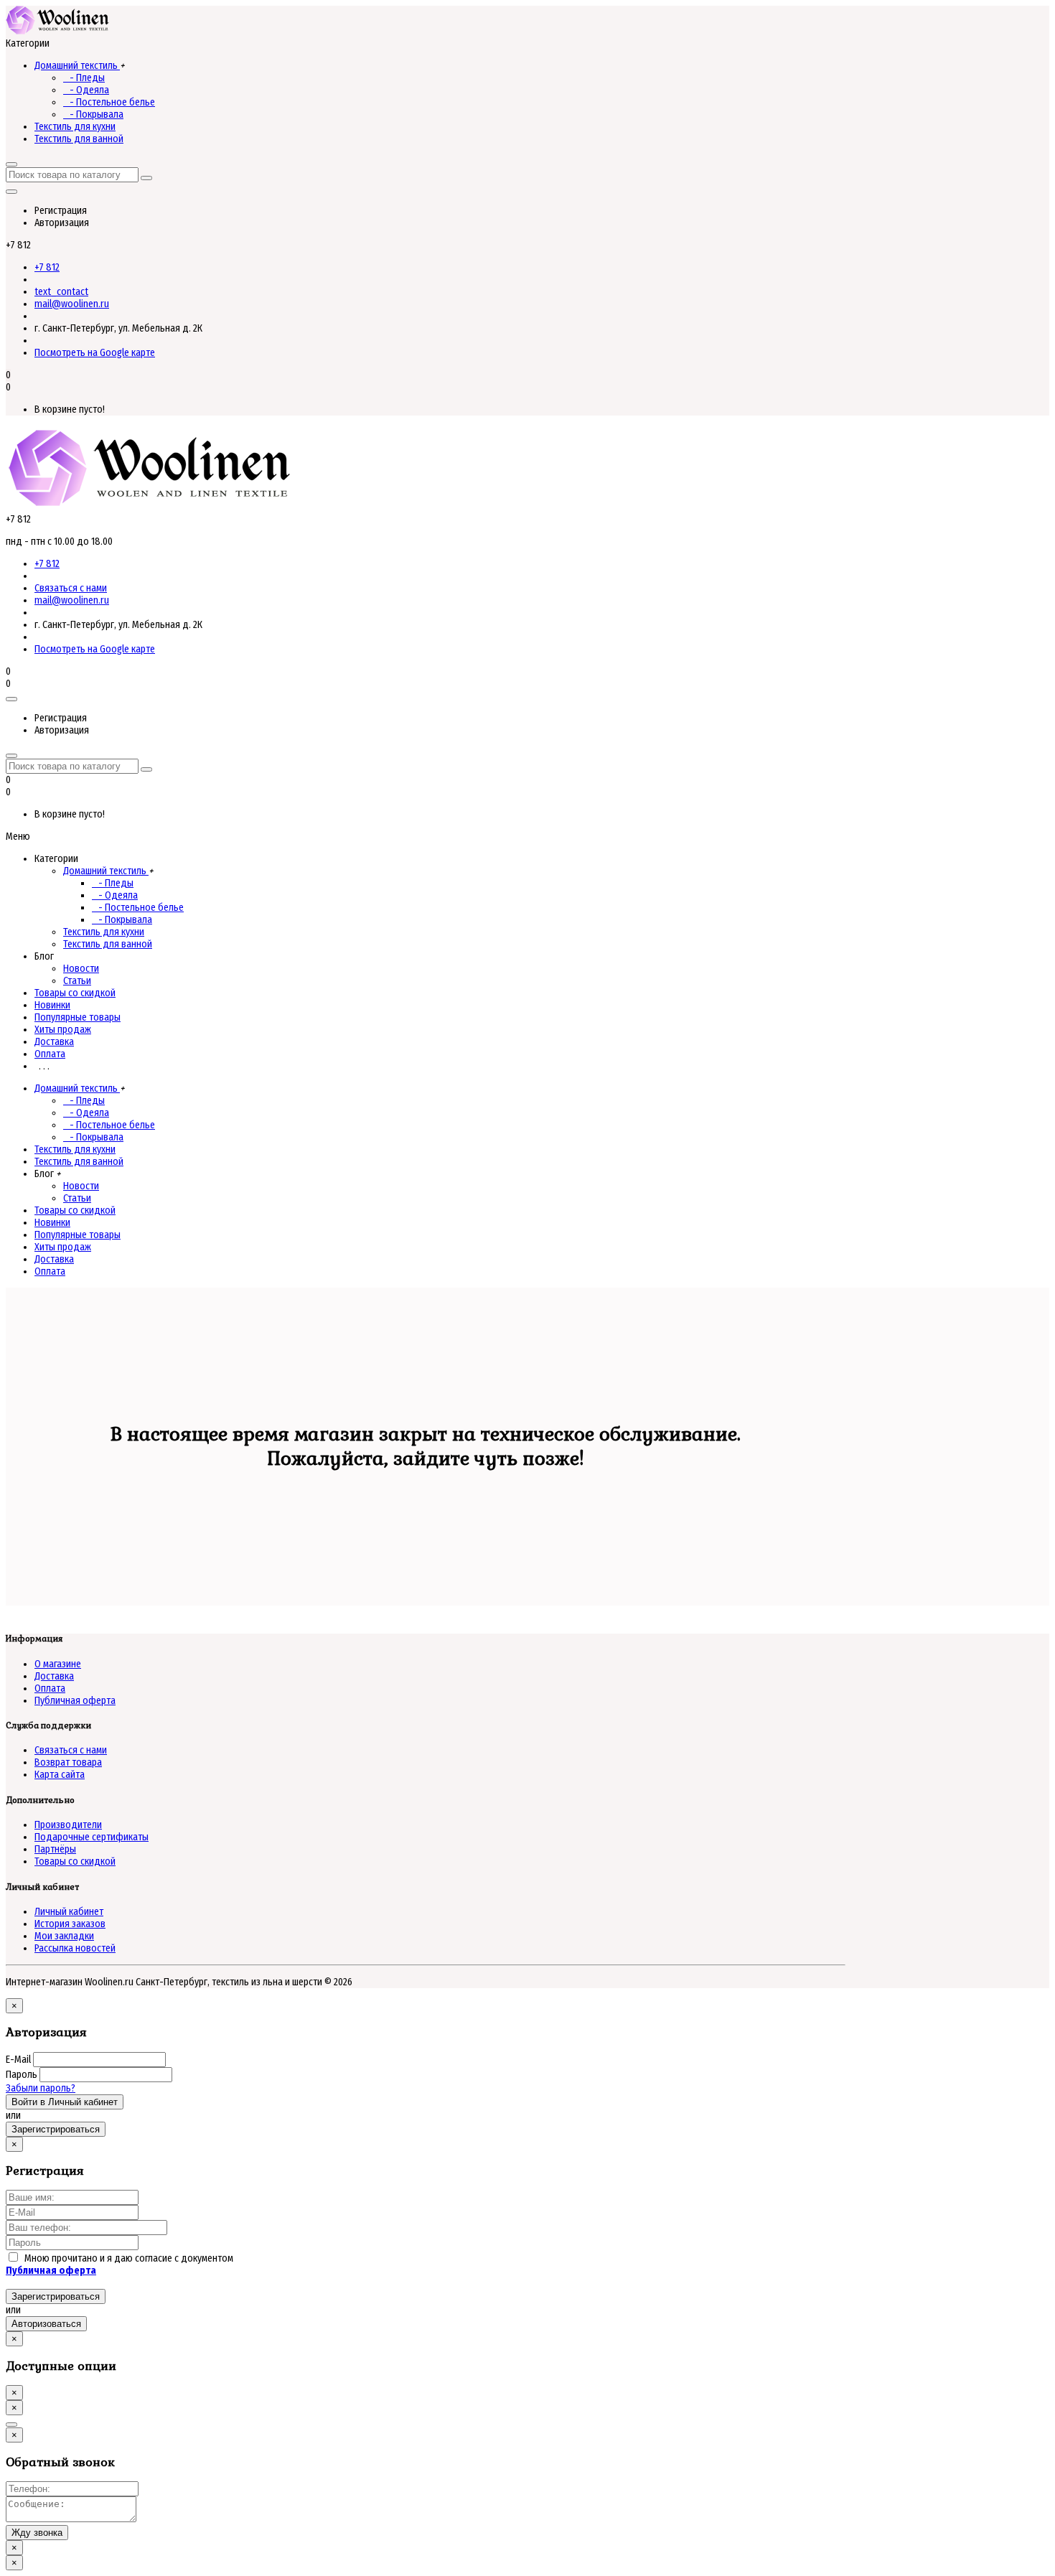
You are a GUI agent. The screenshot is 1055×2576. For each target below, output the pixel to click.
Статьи (77, 981)
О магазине (58, 1664)
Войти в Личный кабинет (65, 2102)
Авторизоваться (46, 2324)
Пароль (22, 2075)
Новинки (52, 1005)
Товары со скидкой (75, 993)
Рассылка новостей (75, 1948)
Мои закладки (64, 1936)
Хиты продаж (63, 1030)
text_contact (61, 292)
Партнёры (55, 1849)
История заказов (70, 1924)
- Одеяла (86, 90)
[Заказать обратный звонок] (11, 2425)
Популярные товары (78, 1017)
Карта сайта (60, 1775)
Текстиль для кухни (75, 127)
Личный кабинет (69, 1912)
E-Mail (18, 2060)
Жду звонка (37, 2533)
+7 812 (47, 267)
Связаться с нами (71, 588)
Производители (68, 1825)
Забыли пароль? (41, 2088)
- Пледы (84, 78)
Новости (81, 969)
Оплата (50, 1054)
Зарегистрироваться (56, 2129)
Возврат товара (68, 1762)
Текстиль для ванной (79, 139)
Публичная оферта (75, 1701)
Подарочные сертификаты (92, 1837)
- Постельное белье (109, 102)
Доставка (54, 1042)
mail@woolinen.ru (72, 304)
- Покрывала (93, 114)
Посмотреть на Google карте (95, 353)
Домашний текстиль (77, 66)
